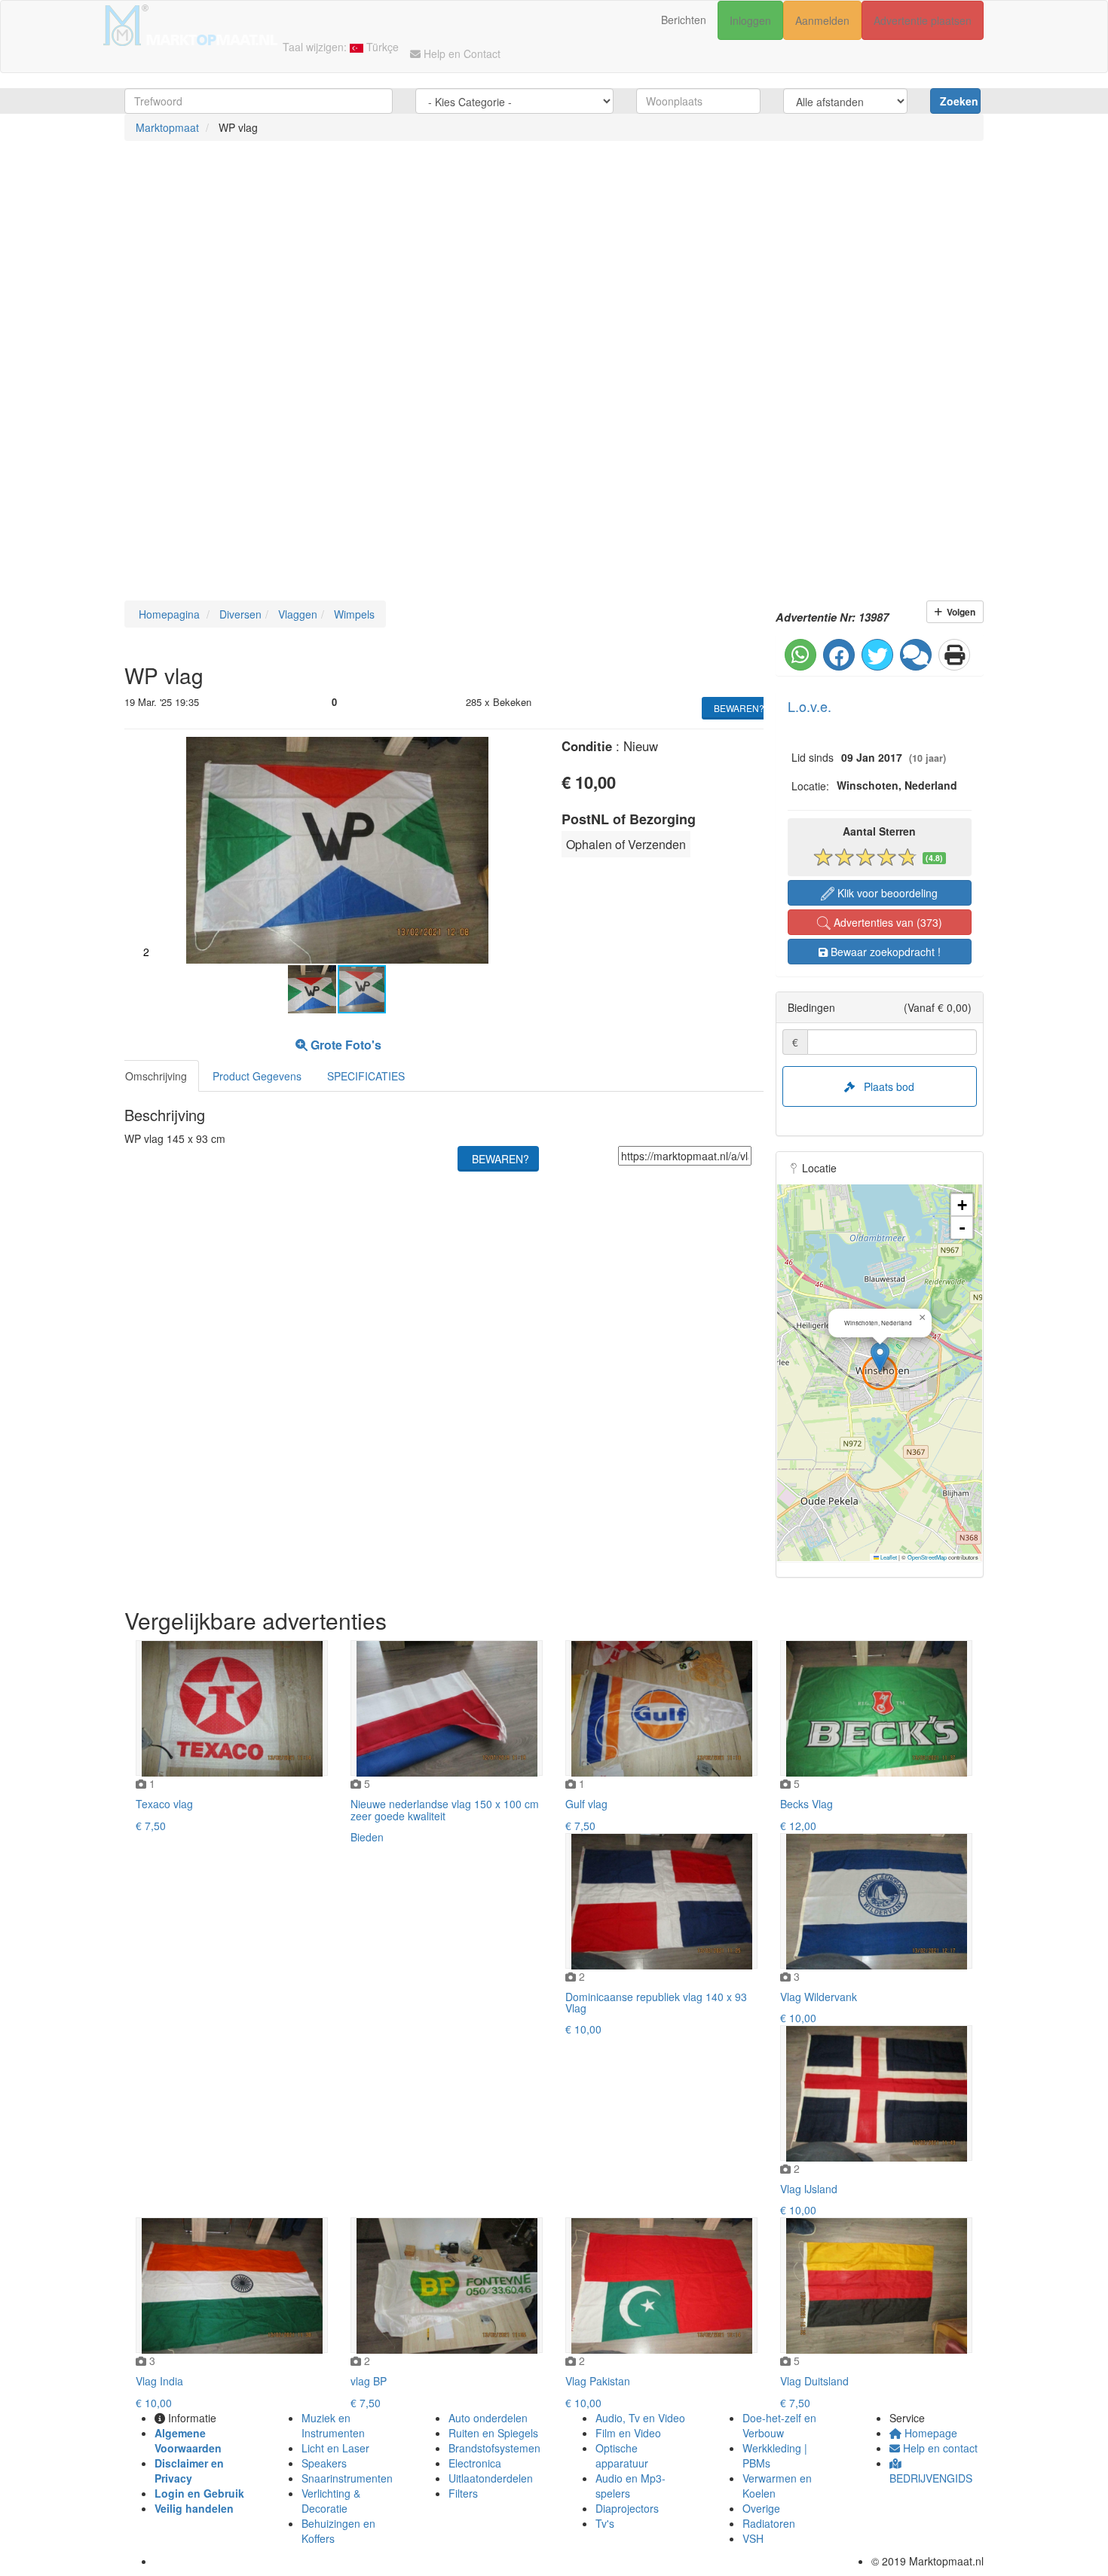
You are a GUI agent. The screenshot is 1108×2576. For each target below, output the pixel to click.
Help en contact (939, 2448)
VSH (753, 2538)
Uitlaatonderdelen (491, 2478)
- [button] (962, 1228)
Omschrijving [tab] (156, 1076)
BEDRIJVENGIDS (931, 2478)
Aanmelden (822, 20)
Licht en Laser (335, 2448)
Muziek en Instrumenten (333, 2425)
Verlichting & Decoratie (331, 2501)
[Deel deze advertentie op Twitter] (877, 655)
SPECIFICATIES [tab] (366, 1076)
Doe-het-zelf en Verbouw (779, 2425)
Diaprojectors (627, 2508)
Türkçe (381, 47)
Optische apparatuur (622, 2455)
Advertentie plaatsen (923, 20)
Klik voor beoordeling (886, 893)
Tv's (605, 2523)
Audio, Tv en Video (640, 2418)
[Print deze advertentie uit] (954, 655)
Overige (761, 2508)
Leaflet (888, 1557)
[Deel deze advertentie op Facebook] (839, 655)
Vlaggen (296, 614)
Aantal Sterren (879, 831)
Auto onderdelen (488, 2418)
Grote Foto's (344, 1045)
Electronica (475, 2463)
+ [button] (962, 1205)
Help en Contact (461, 53)
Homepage (929, 2433)
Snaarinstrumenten (347, 2478)
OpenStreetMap (927, 1557)
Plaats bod (885, 1086)
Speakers (324, 2463)
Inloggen (750, 20)
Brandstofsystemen (494, 2448)
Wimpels (353, 614)
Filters (463, 2493)
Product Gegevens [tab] (257, 1076)
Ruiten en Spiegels (493, 2433)
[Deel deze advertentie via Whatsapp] (800, 655)
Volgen (959, 612)
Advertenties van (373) (886, 922)
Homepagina (168, 614)
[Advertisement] (452, 269)
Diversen (239, 614)
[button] (525, 750)
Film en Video (628, 2433)
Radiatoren (769, 2523)
